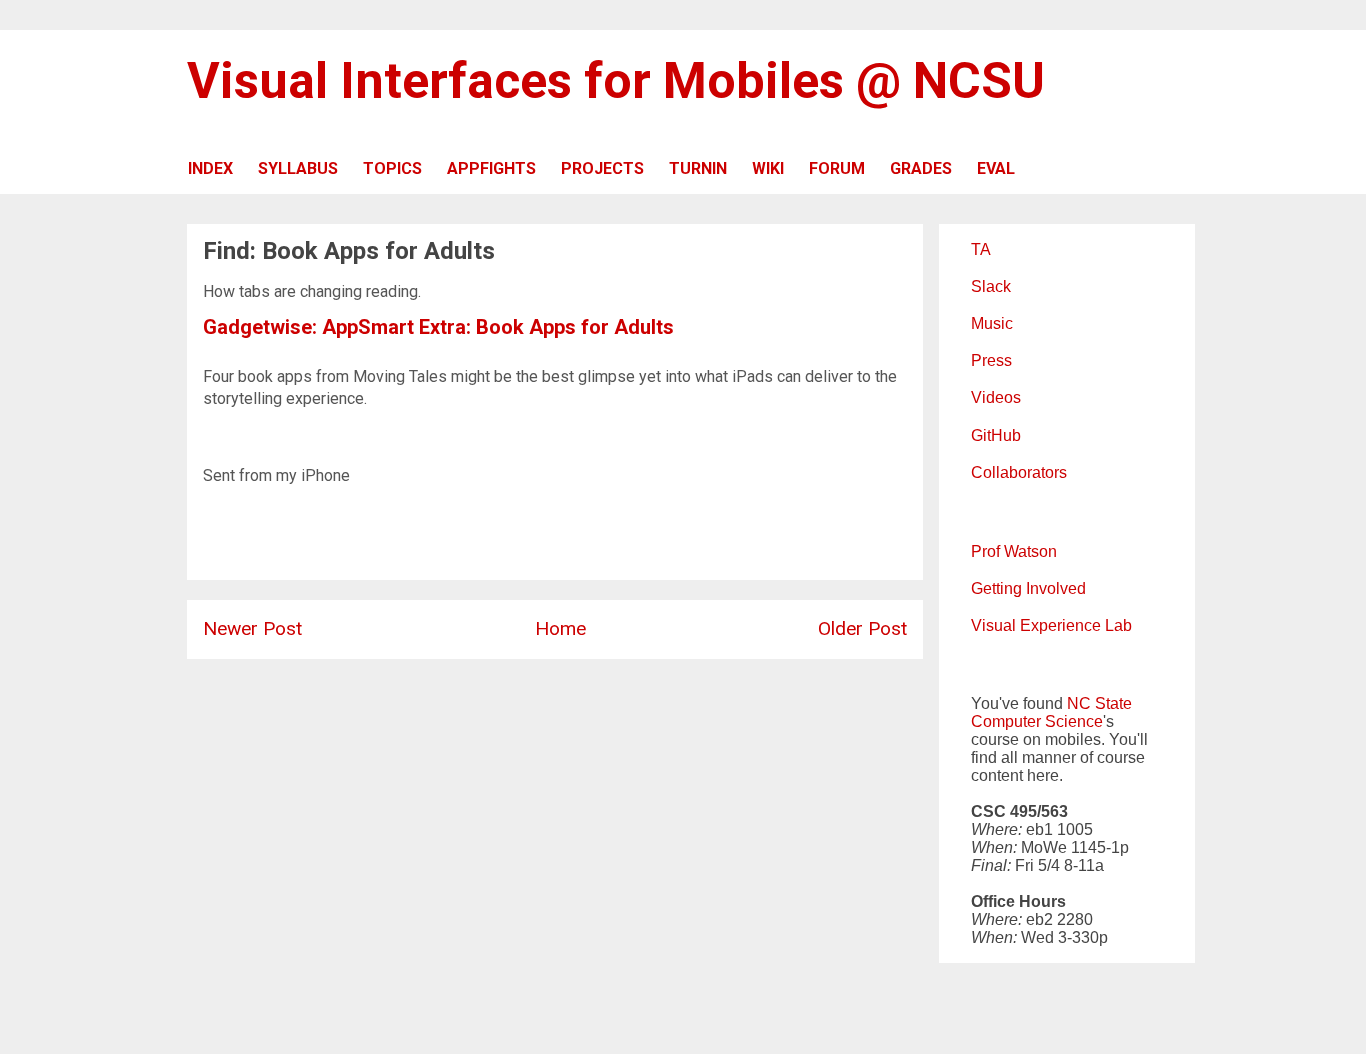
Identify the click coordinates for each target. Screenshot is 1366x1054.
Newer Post (252, 628)
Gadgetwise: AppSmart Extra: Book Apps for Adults (438, 327)
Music (992, 323)
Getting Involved (1028, 588)
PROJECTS (602, 168)
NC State (1099, 703)
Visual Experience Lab (1051, 625)
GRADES (921, 168)
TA (981, 249)
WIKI (768, 168)
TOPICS (392, 168)
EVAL (996, 168)
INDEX (210, 168)
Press (991, 360)
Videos (996, 397)
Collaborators (1019, 472)
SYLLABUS (298, 168)
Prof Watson (1014, 551)
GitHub (996, 435)
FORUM (837, 168)
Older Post (862, 628)
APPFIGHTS (491, 168)
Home (560, 628)
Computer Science (1037, 721)
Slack (991, 286)
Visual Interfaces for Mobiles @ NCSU (616, 81)
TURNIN (698, 168)
